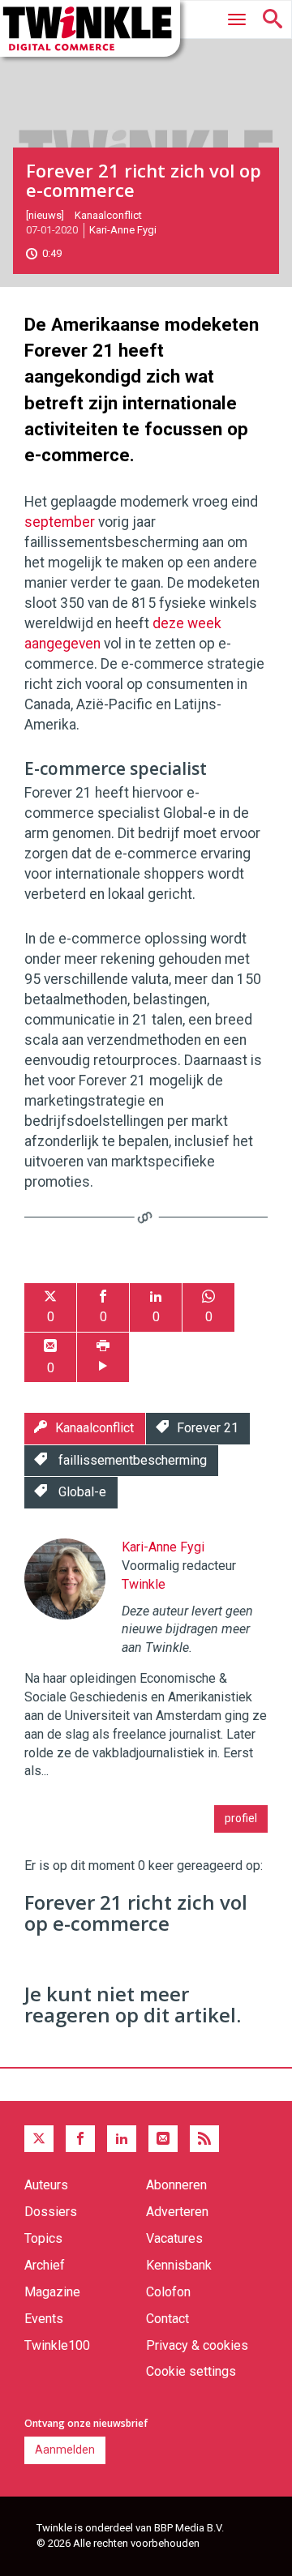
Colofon (168, 2292)
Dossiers (51, 2212)
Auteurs (46, 2185)
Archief (45, 2265)
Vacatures (174, 2238)
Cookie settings (191, 2371)
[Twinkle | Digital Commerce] (90, 28)
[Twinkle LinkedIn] (122, 2139)
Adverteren (177, 2212)
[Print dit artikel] (103, 1357)
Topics (43, 2238)
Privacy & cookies (197, 2345)
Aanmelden (65, 2450)
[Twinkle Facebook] (80, 2139)
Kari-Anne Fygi (123, 230)
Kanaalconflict (108, 215)
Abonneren (176, 2185)
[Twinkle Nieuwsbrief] (163, 2139)
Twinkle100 (57, 2345)
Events (44, 2319)
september (61, 522)
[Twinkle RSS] (204, 2139)
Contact (167, 2319)
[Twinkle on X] (39, 2139)
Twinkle (144, 1584)
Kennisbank (179, 2265)
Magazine (52, 2292)
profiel (241, 1818)
